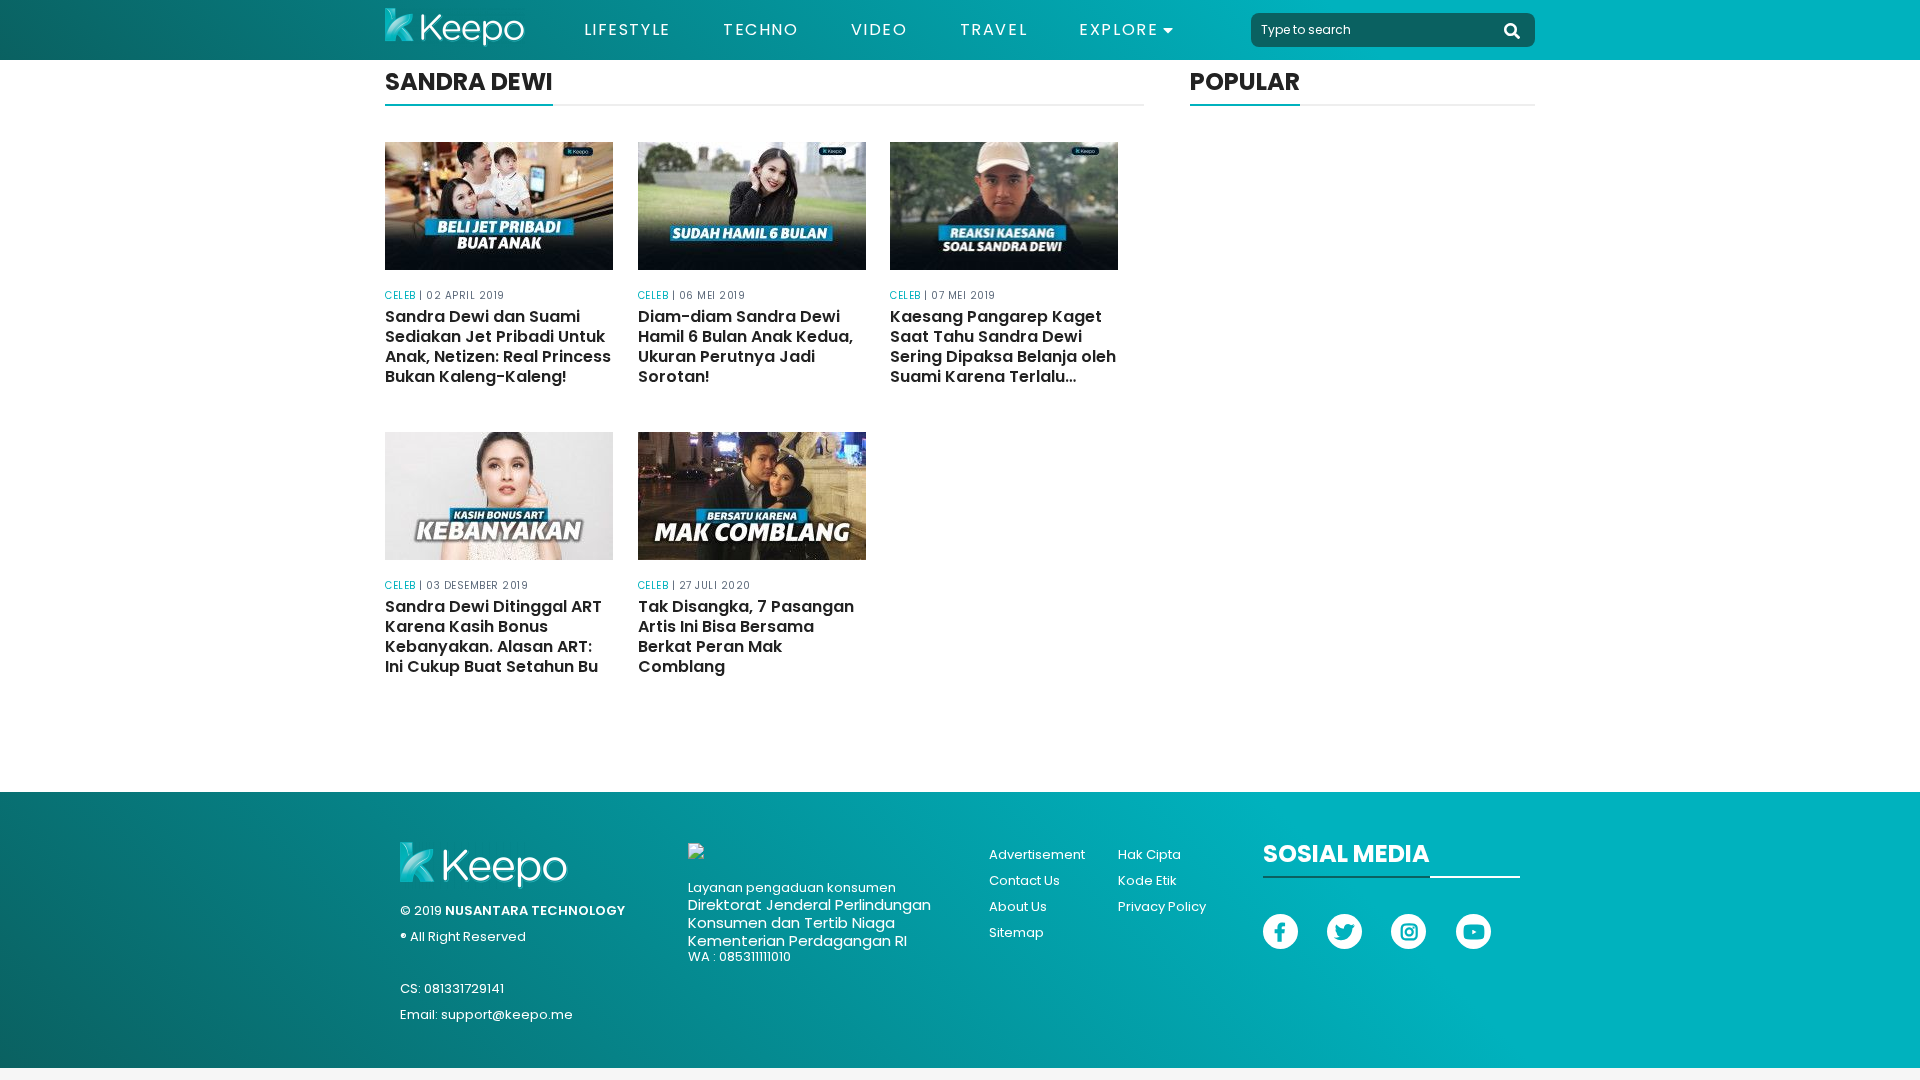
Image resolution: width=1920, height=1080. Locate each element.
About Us (1018, 906)
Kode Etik (1147, 880)
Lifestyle (627, 30)
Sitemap (1016, 932)
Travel (994, 30)
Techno (761, 30)
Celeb (400, 295)
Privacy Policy (1162, 906)
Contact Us (1024, 880)
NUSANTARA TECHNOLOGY (535, 910)
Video (879, 30)
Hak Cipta (1149, 854)
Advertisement (1037, 854)
